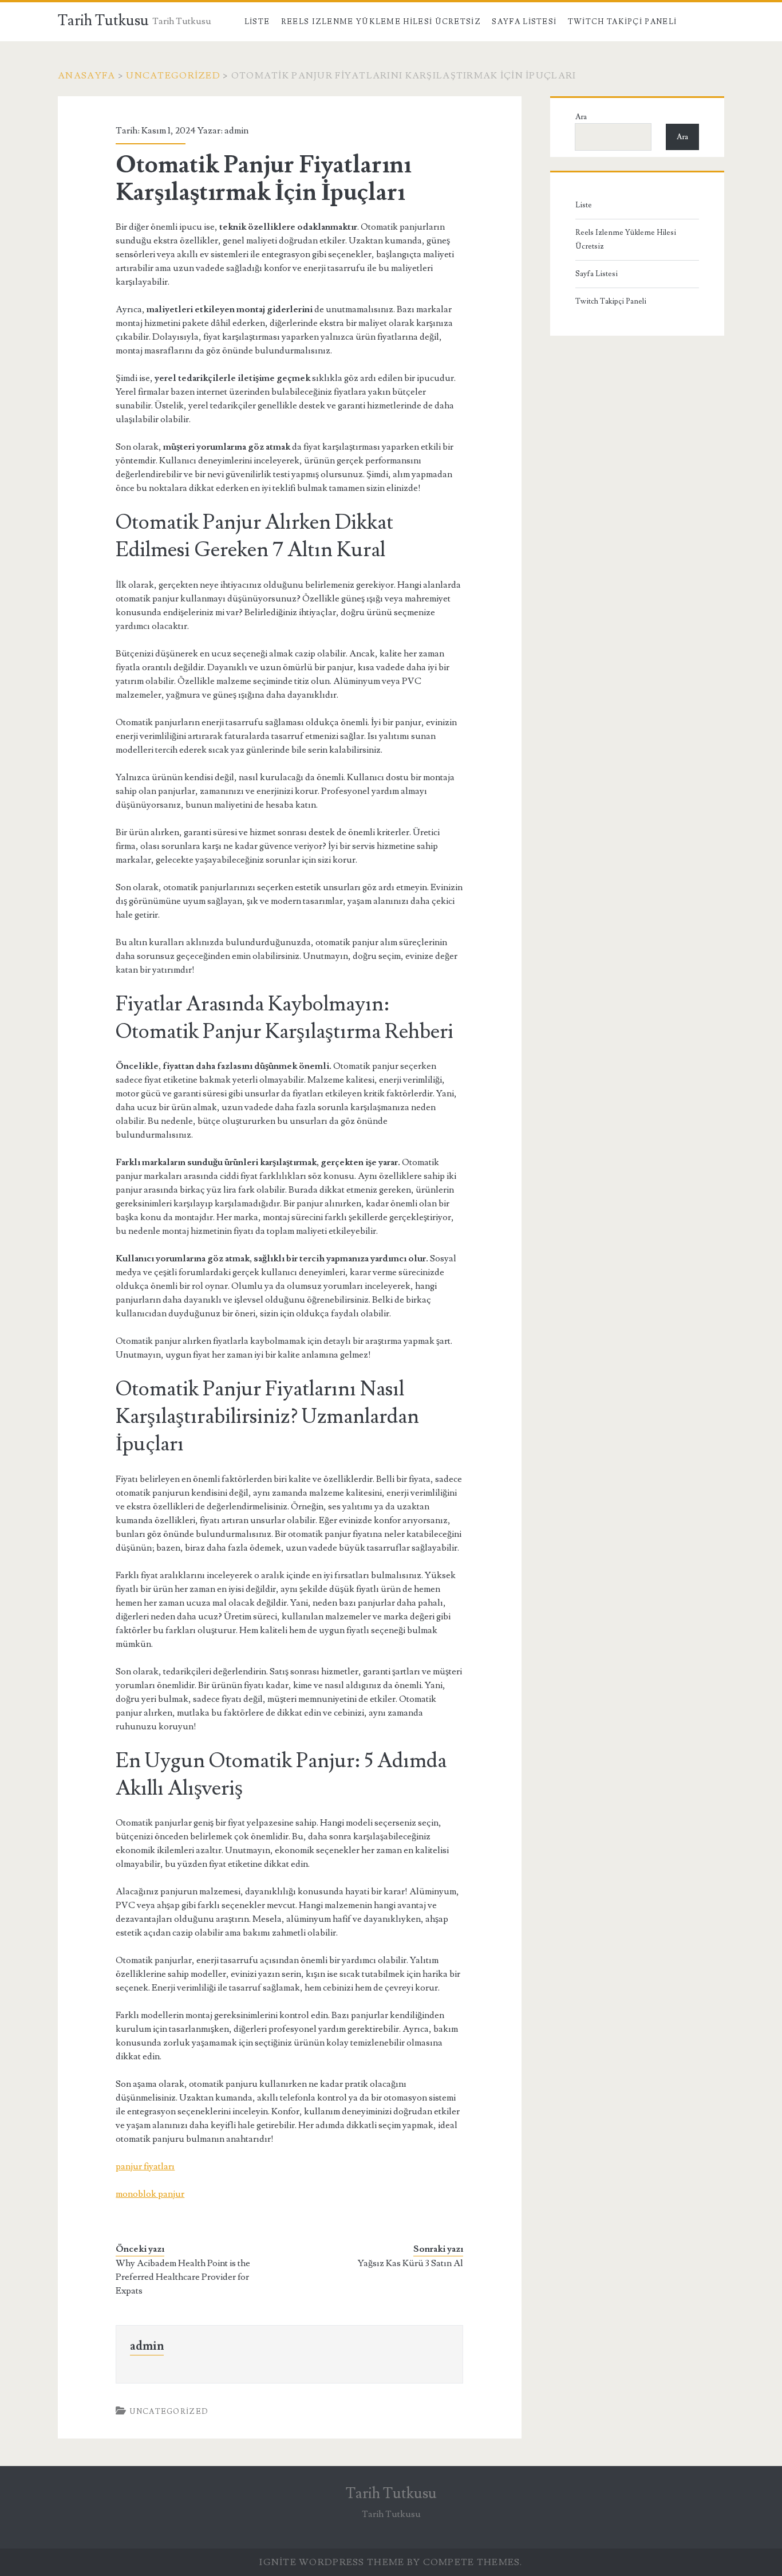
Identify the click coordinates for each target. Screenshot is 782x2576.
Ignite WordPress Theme (332, 2562)
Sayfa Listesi (524, 22)
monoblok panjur (150, 2194)
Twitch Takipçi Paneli (622, 22)
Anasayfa (86, 76)
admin (236, 131)
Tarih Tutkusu (103, 21)
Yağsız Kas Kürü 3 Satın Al (410, 2263)
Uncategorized (173, 76)
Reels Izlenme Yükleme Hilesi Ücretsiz (381, 22)
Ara (581, 117)
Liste (257, 22)
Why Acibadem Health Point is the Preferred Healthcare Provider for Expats (183, 2277)
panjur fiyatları (145, 2166)
